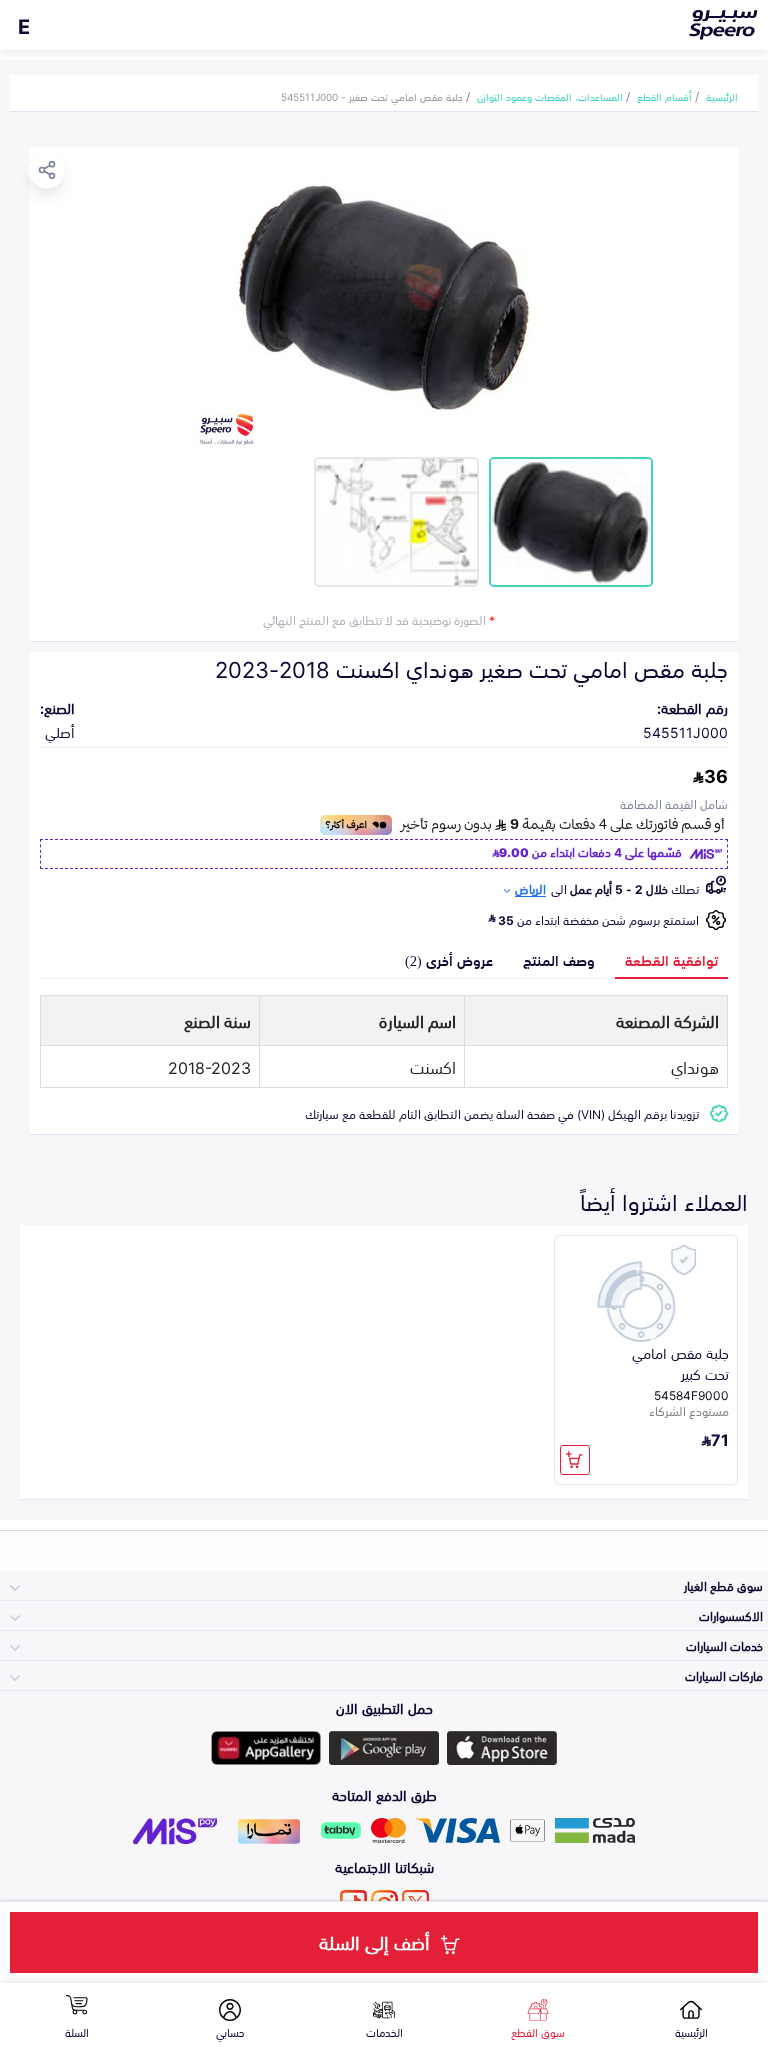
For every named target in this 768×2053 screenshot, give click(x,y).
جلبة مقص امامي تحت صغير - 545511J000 (372, 96)
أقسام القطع (664, 96)
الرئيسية (722, 96)
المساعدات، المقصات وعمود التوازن (550, 96)
